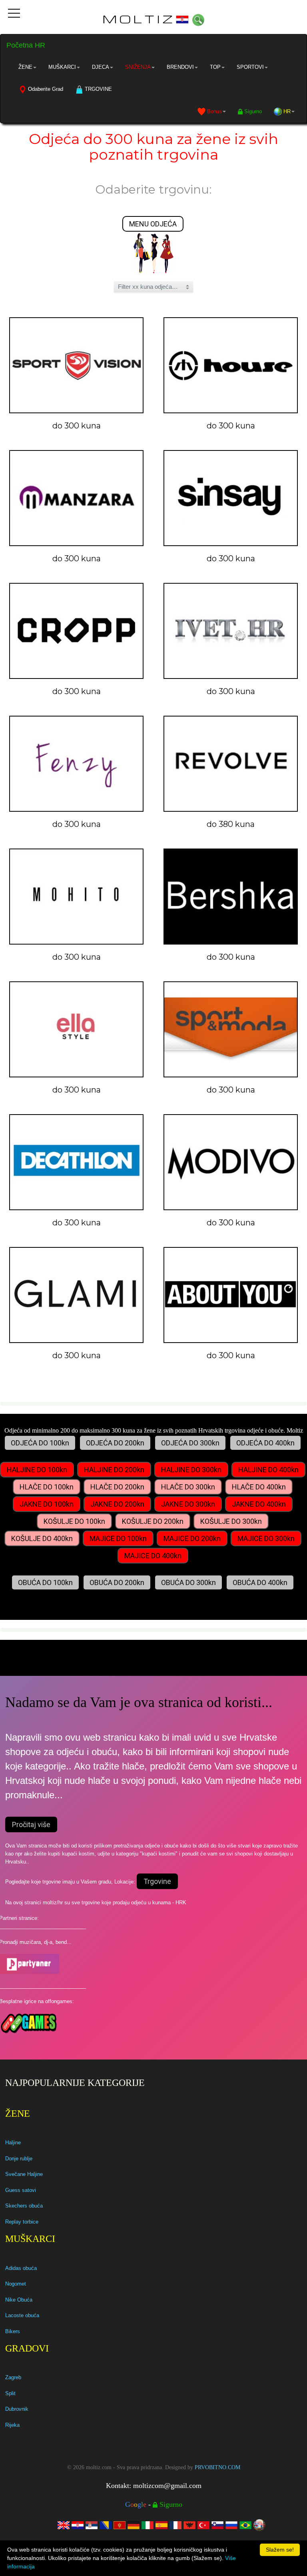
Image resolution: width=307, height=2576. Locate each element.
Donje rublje (19, 2159)
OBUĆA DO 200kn (117, 1582)
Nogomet (16, 2284)
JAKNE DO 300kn (188, 1504)
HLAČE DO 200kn (117, 1487)
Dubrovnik (17, 2409)
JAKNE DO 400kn (259, 1504)
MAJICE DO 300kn (266, 1538)
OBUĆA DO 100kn (45, 1582)
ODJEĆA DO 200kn (115, 1443)
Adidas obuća (21, 2268)
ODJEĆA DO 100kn (40, 1443)
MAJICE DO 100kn (118, 1538)
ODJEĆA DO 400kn (265, 1443)
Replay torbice (22, 2222)
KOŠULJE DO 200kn (153, 1521)
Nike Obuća (19, 2300)
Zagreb (13, 2377)
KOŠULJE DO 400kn (42, 1538)
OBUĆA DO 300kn (188, 1582)
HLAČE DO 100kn (47, 1487)
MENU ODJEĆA (153, 224)
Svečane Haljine (24, 2174)
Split (10, 2393)
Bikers (13, 2331)
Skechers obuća (24, 2206)
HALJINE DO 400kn (268, 1470)
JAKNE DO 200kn (117, 1504)
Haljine (13, 2143)
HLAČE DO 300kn (188, 1487)
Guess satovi (21, 2190)
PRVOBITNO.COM (217, 2467)
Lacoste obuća (22, 2315)
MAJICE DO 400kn (153, 1556)
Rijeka (12, 2425)
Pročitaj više (31, 1824)
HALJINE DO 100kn (37, 1470)
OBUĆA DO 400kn (260, 1582)
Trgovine (157, 1881)
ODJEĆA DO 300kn (190, 1443)
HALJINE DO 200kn (114, 1470)
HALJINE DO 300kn (191, 1470)
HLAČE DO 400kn (259, 1487)
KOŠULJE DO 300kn (231, 1521)
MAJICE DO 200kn (192, 1538)
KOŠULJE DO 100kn (74, 1521)
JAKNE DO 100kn (47, 1504)
